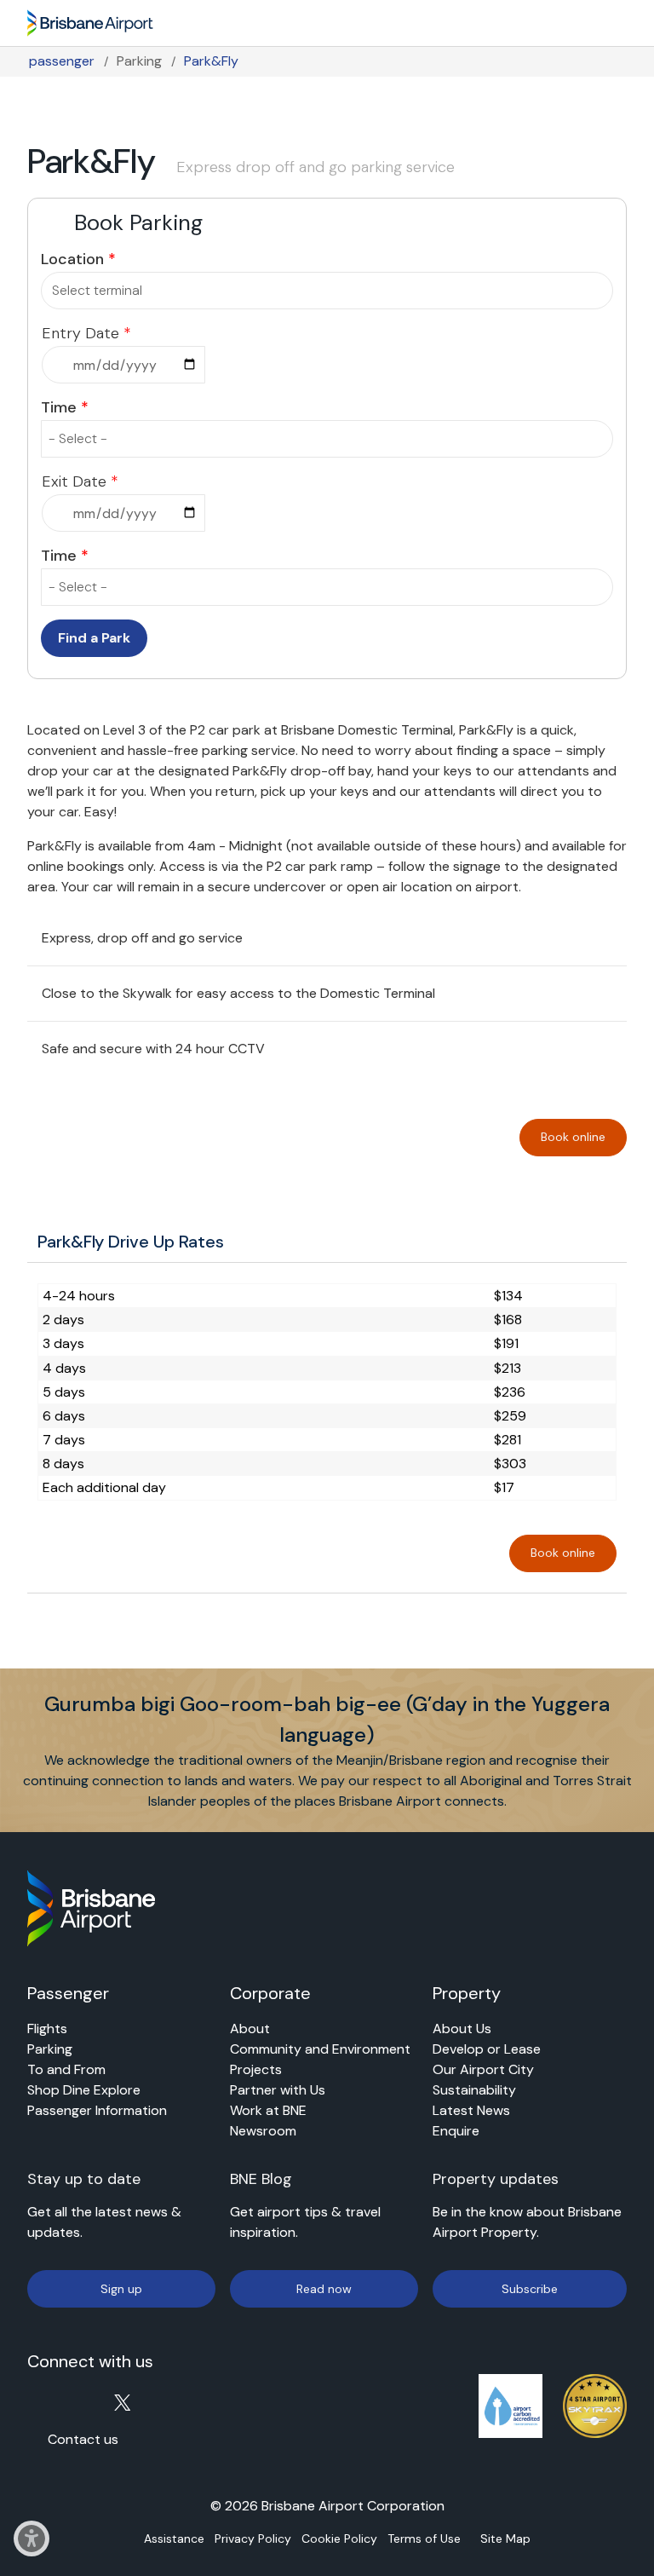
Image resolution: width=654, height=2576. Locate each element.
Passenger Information (97, 2110)
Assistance (175, 2539)
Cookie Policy (340, 2539)
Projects (256, 2069)
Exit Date (74, 481)
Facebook (38, 2402)
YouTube (103, 2402)
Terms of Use (425, 2539)
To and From (66, 2069)
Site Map (506, 2539)
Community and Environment (320, 2049)
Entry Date (80, 333)
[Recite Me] (32, 2552)
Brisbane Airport (90, 20)
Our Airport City (483, 2069)
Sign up (121, 2289)
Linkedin (166, 2402)
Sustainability (474, 2090)
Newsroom (263, 2131)
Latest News (471, 2110)
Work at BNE (268, 2110)
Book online (573, 1137)
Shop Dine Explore (84, 2090)
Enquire (456, 2131)
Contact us (83, 2439)
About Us (462, 2029)
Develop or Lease (487, 2049)
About (250, 2029)
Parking (139, 61)
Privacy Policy (254, 2539)
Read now (324, 2289)
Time (59, 407)
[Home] (91, 1908)
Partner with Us (278, 2090)
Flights (47, 2029)
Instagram (70, 2402)
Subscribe (530, 2289)
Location (72, 259)
